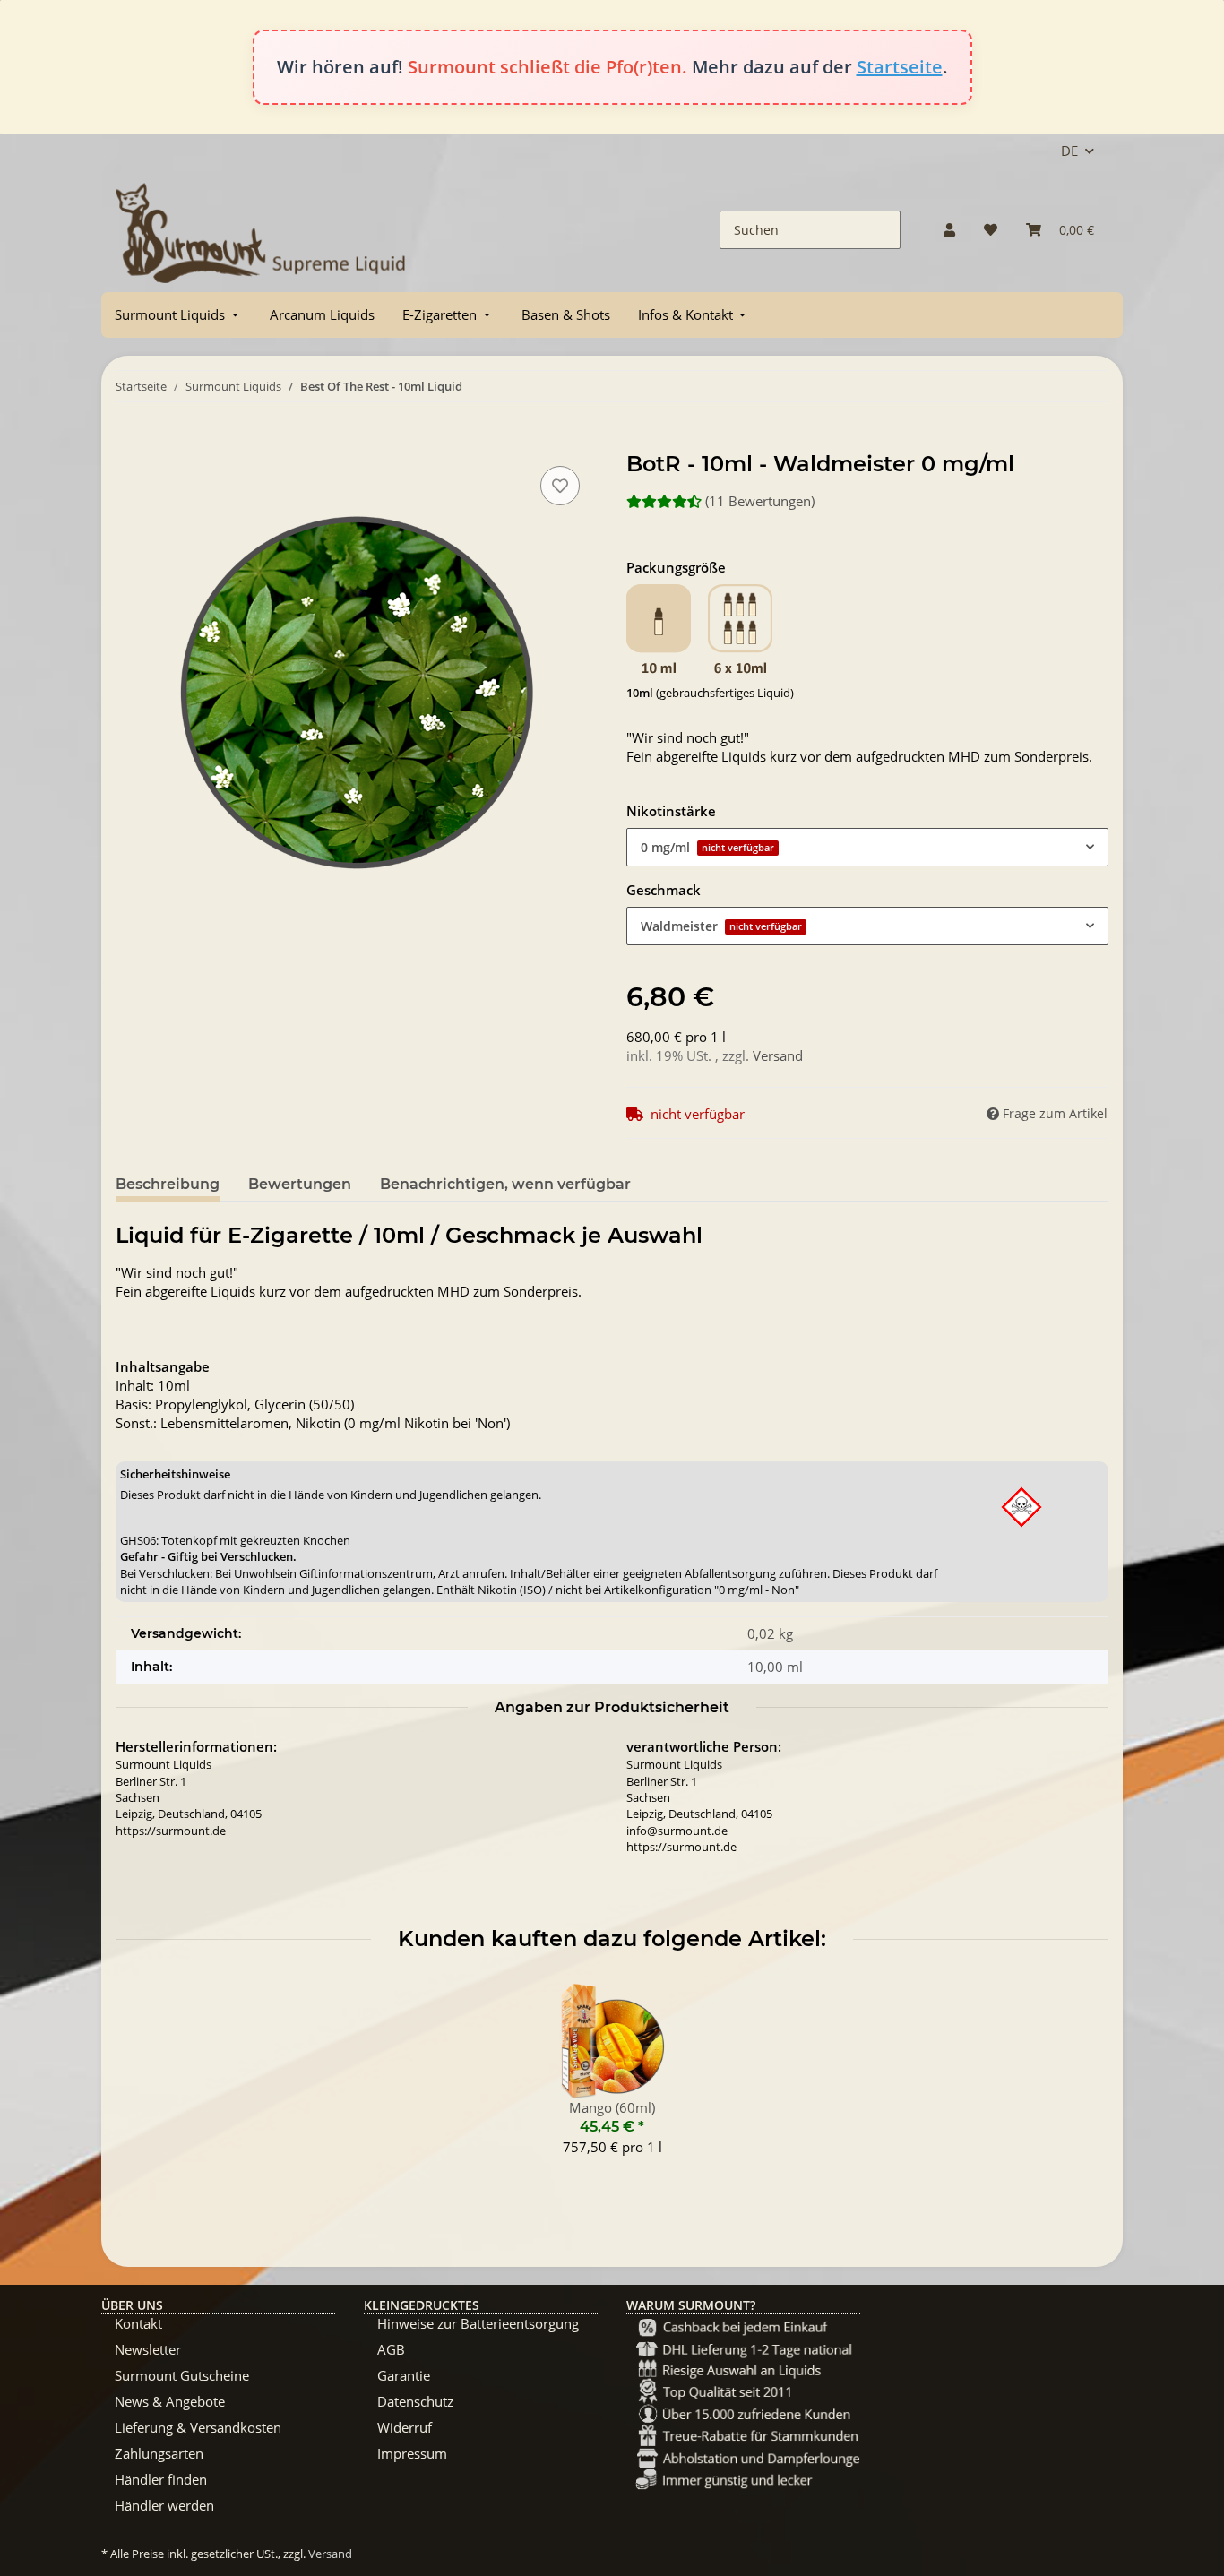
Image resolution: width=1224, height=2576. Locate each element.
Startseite (900, 67)
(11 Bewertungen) (760, 501)
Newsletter (148, 2349)
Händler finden (161, 2479)
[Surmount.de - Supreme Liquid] (261, 230)
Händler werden (164, 2505)
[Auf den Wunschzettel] (560, 486)
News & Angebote (170, 2401)
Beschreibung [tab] (168, 1184)
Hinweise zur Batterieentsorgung (478, 2323)
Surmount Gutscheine (182, 2375)
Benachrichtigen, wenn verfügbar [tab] (505, 1184)
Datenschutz (415, 2401)
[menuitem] (178, 315)
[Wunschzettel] (991, 230)
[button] (949, 230)
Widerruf (405, 2427)
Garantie (404, 2375)
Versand (778, 1055)
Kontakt (138, 2323)
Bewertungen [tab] (300, 1184)
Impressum (412, 2453)
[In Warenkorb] (130, 442)
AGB (391, 2349)
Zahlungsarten (159, 2453)
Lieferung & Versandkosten (198, 2427)
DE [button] (1069, 151)
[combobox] (867, 847)
